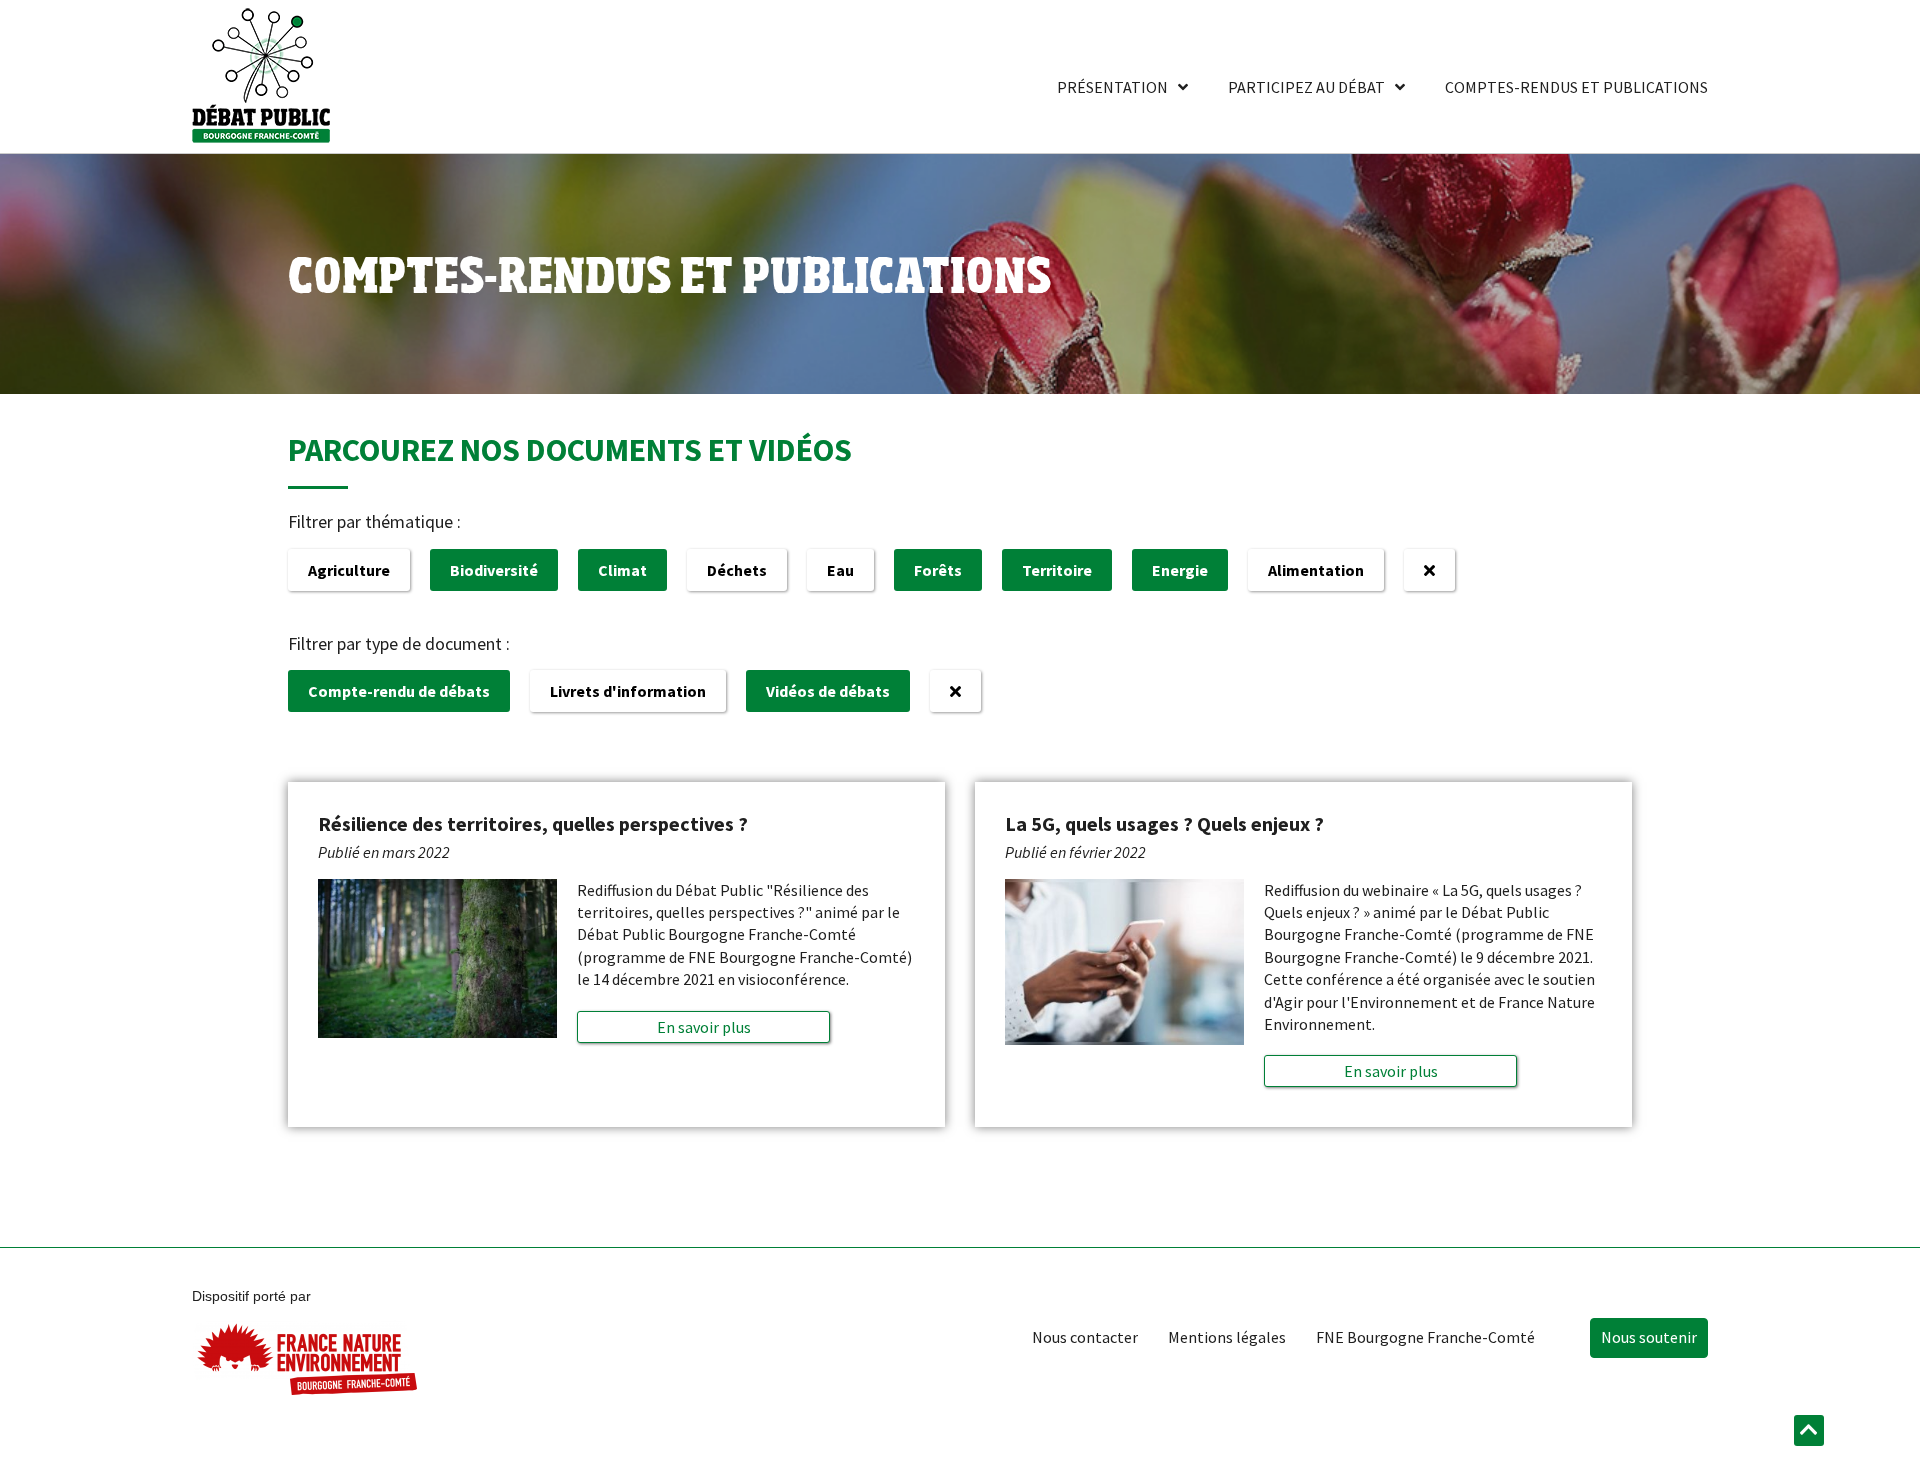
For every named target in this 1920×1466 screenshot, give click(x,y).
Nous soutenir (1649, 1337)
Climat (622, 570)
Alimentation (1316, 570)
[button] (704, 1027)
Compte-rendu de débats (399, 691)
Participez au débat (1306, 87)
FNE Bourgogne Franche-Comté (1425, 1337)
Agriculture (349, 570)
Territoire (1057, 570)
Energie (1180, 570)
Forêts (938, 570)
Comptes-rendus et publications (1576, 87)
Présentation (1112, 87)
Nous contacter (1085, 1337)
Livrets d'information (628, 691)
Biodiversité (494, 570)
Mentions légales (1227, 1337)
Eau (840, 570)
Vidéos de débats (828, 691)
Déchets (737, 570)
